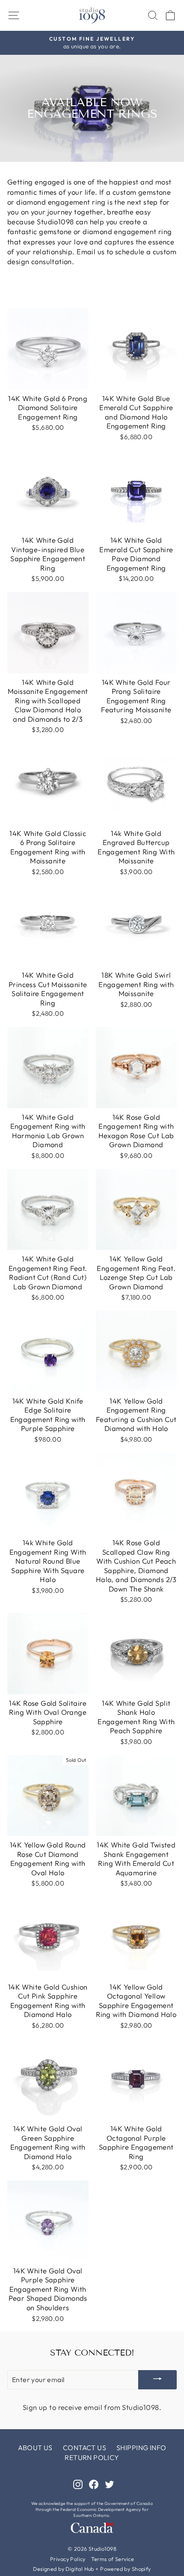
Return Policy (92, 2457)
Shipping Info (141, 2448)
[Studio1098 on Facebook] (94, 2484)
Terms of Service (113, 2559)
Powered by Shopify (125, 2569)
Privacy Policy (68, 2559)
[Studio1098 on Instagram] (78, 2484)
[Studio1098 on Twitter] (110, 2484)
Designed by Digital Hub (64, 2569)
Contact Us (85, 2448)
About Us (35, 2448)
